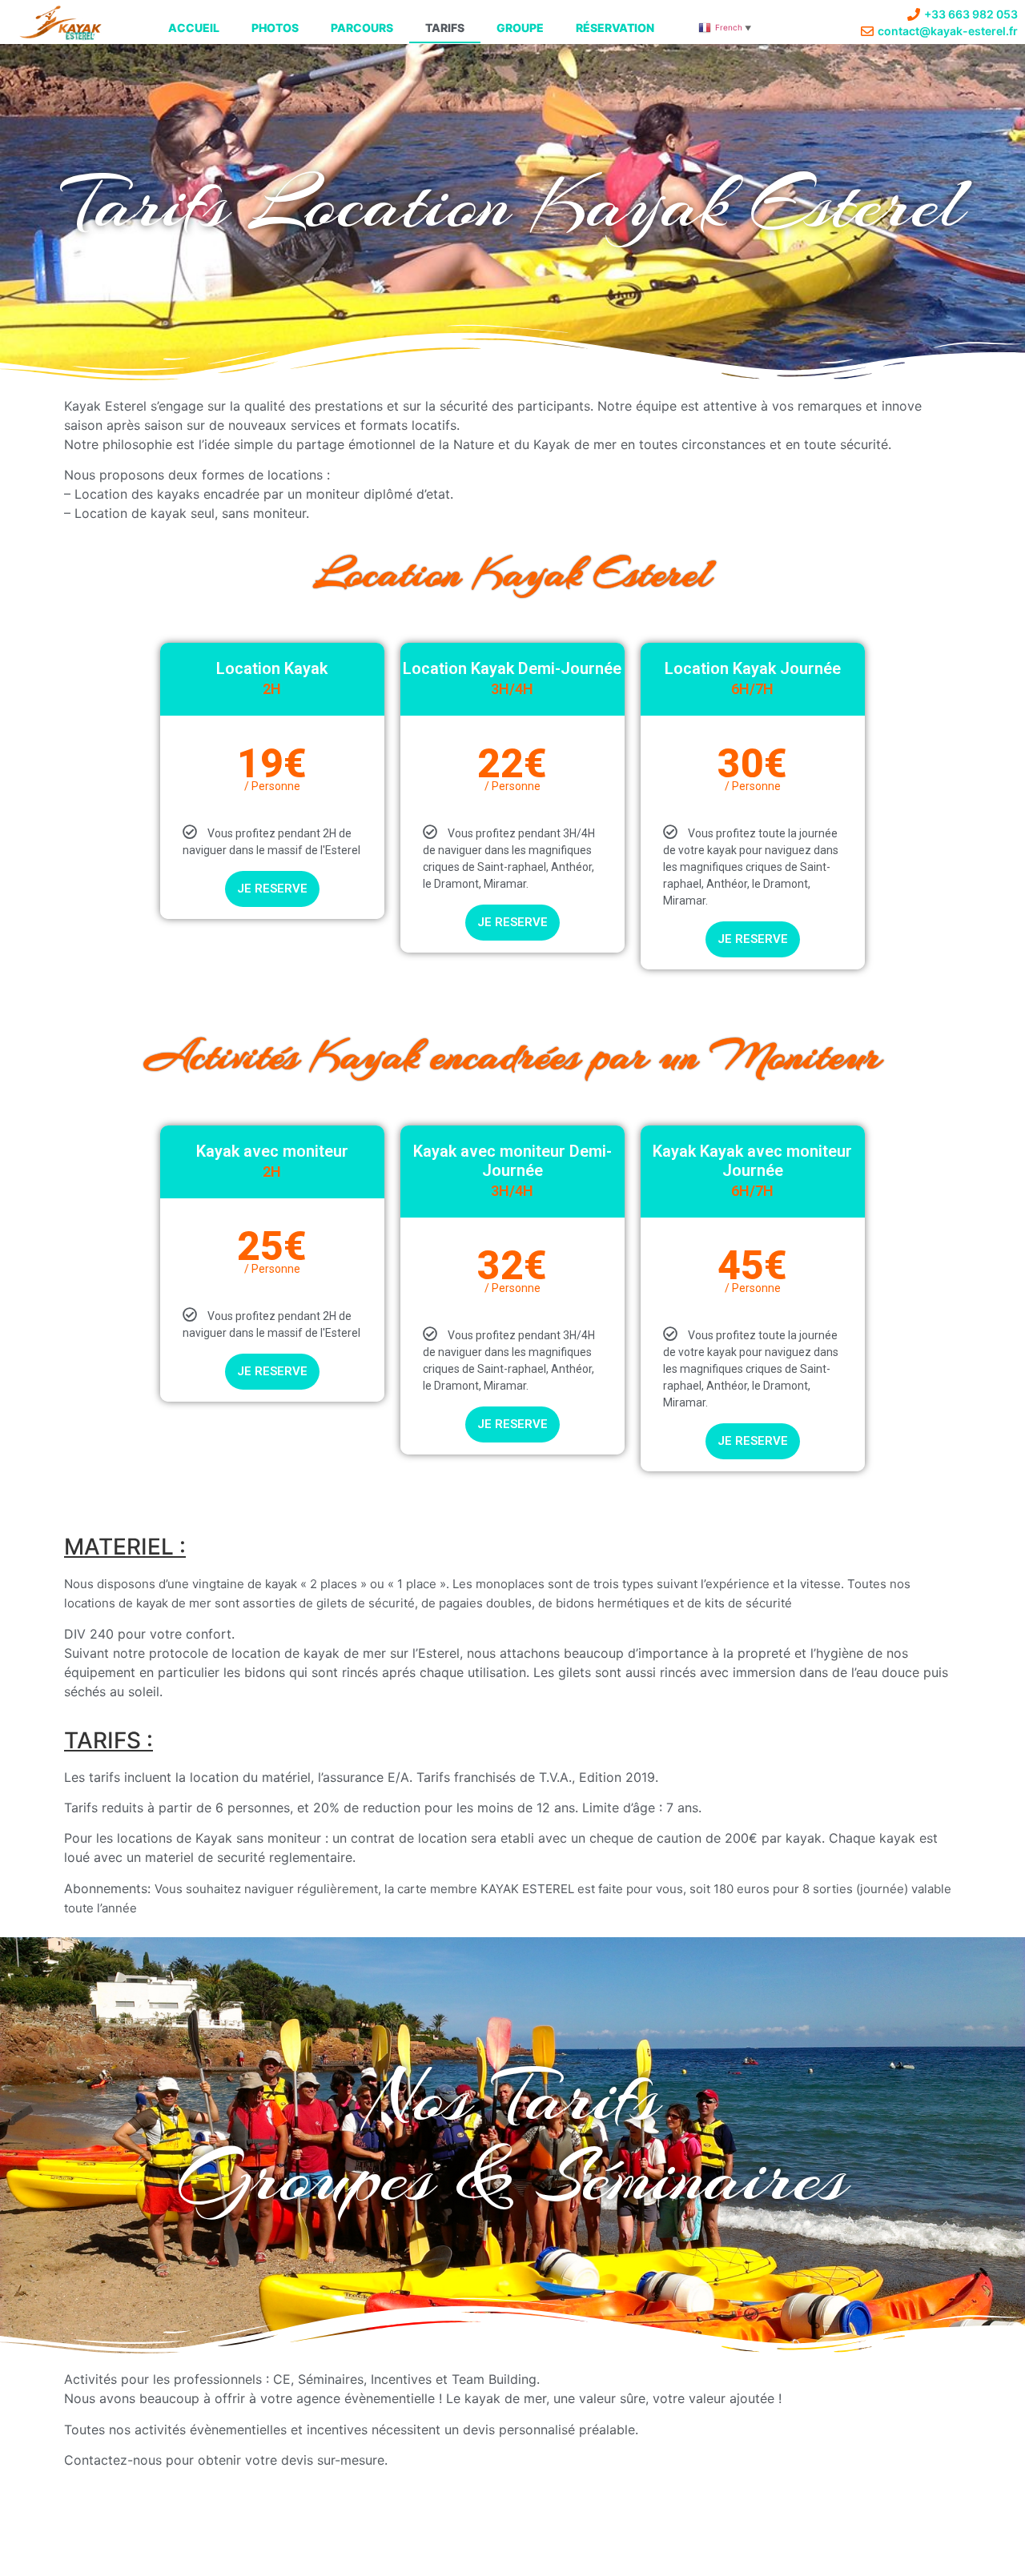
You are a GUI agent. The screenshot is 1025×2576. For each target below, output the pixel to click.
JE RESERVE (272, 889)
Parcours (362, 28)
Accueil (194, 28)
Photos (275, 28)
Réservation (615, 28)
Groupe (520, 28)
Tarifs (445, 28)
